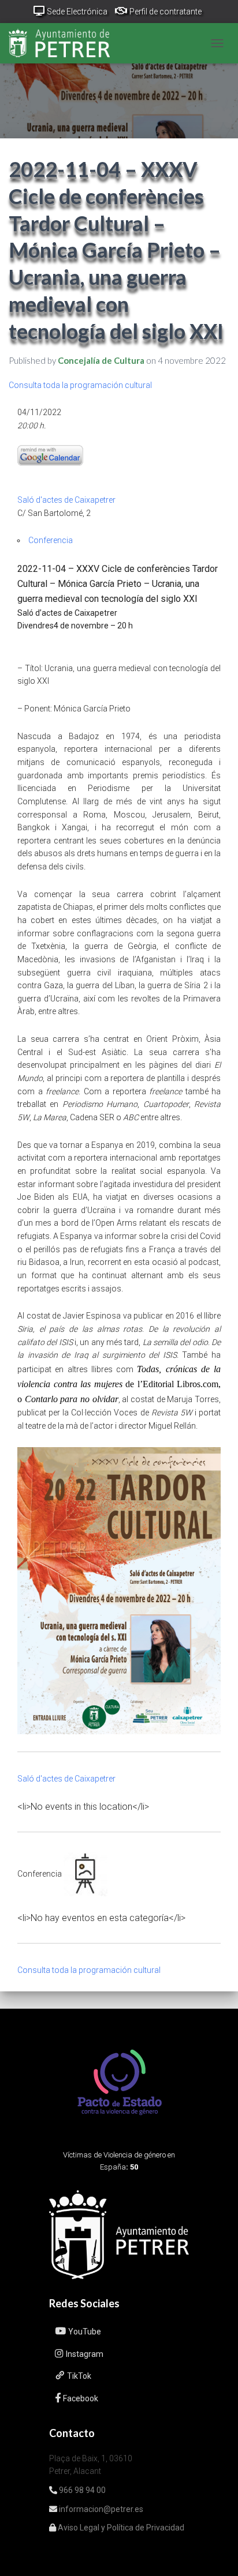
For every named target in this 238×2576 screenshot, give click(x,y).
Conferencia (51, 540)
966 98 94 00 (81, 2490)
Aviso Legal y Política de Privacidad (120, 2528)
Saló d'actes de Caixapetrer (66, 500)
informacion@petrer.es (100, 2509)
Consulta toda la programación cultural (80, 385)
